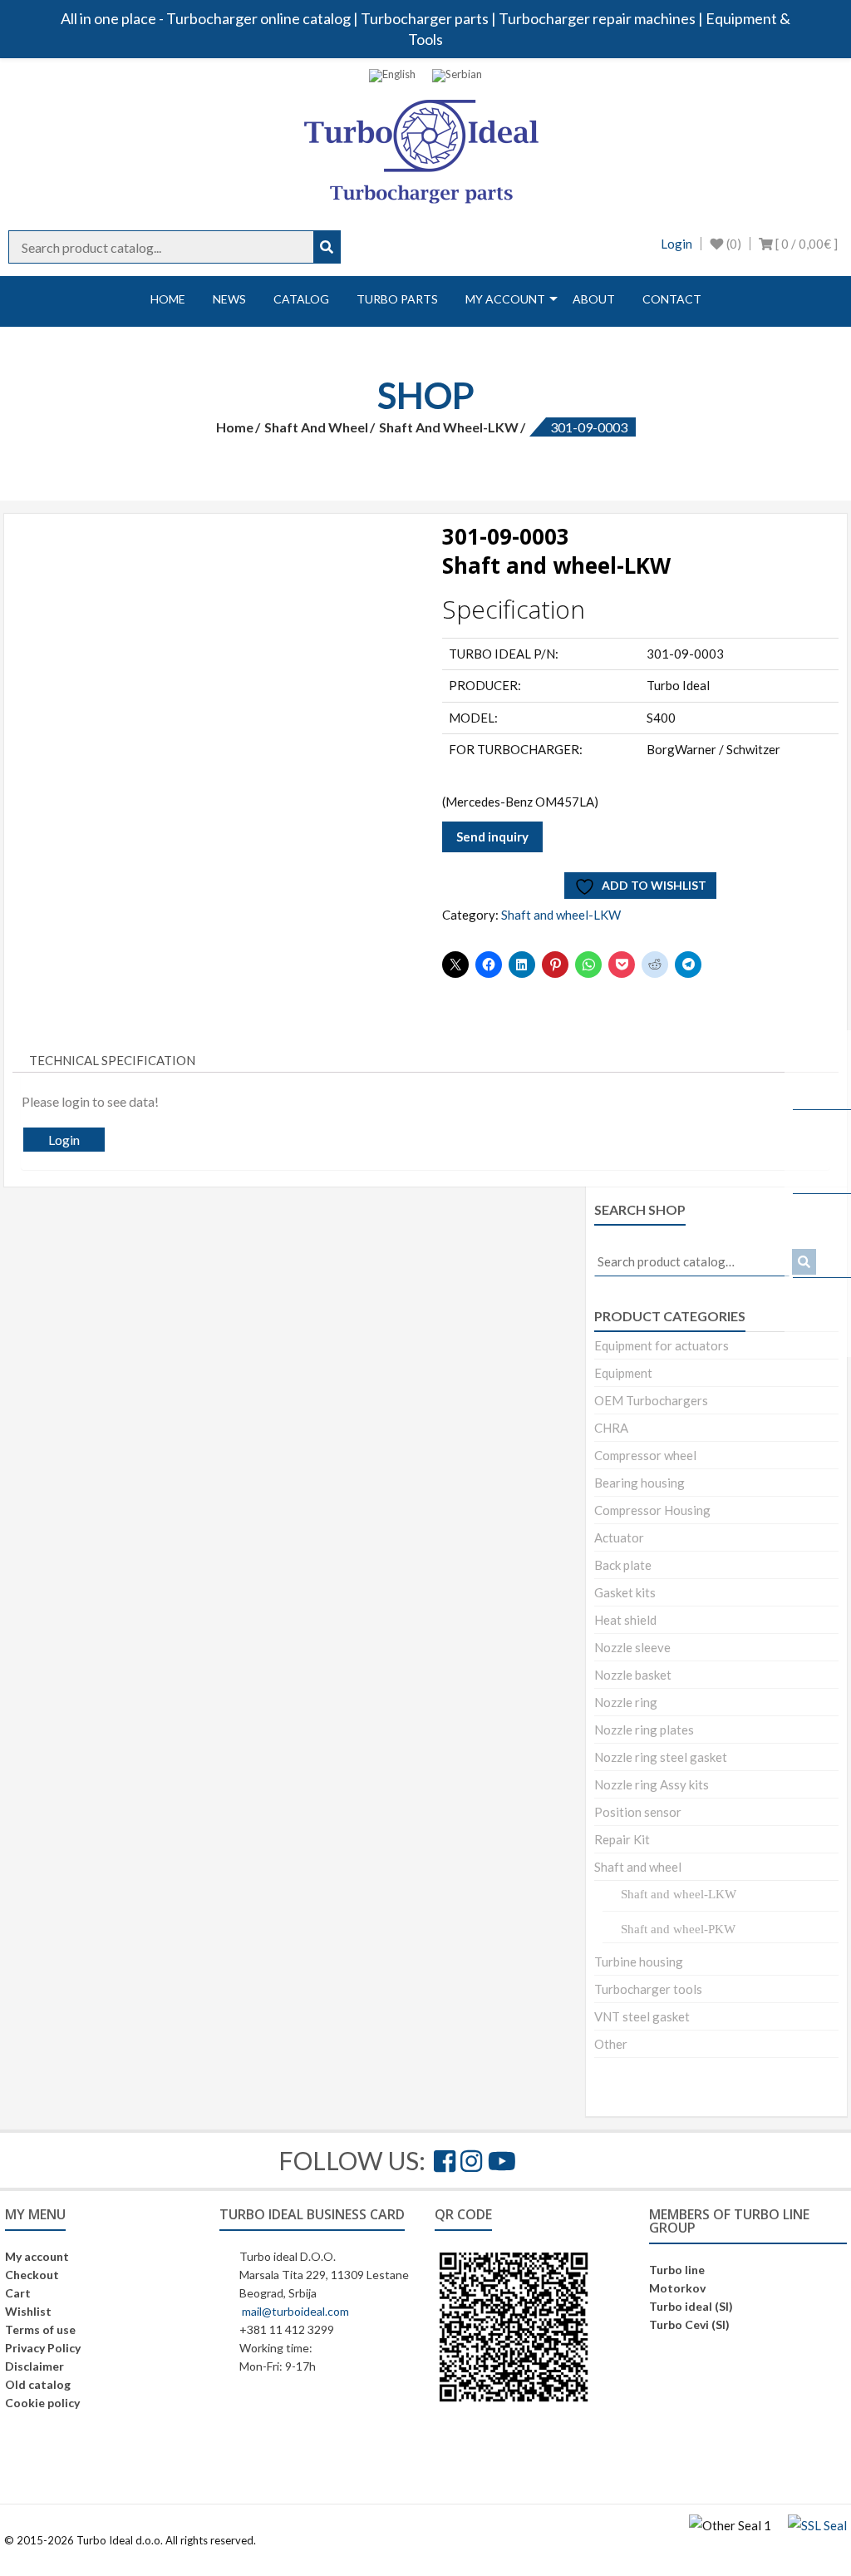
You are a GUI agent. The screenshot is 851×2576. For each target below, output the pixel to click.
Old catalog (38, 2384)
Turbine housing (639, 1962)
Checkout (32, 2275)
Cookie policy (42, 2403)
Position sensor (638, 1812)
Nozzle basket (633, 1675)
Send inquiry (492, 836)
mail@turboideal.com (295, 2311)
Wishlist (28, 2311)
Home (168, 299)
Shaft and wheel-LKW (449, 427)
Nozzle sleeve (632, 1647)
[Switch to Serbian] (457, 76)
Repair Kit (622, 1839)
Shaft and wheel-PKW (678, 1929)
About (594, 299)
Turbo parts (397, 299)
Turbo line (677, 2270)
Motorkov (677, 2288)
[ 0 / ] (805, 244)
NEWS (229, 299)
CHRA (611, 1428)
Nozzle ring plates (644, 1730)
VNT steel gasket (642, 2016)
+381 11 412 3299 (287, 2329)
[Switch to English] (392, 76)
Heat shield (625, 1620)
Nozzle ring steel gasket (661, 1757)
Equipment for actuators (662, 1345)
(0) (733, 244)
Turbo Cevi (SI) (689, 2324)
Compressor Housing (652, 1510)
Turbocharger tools (648, 1989)
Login (676, 244)
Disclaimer (34, 2366)
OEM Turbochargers (651, 1400)
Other (611, 2044)
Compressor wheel (645, 1455)
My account (505, 299)
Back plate (623, 1565)
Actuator (619, 1537)
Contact (672, 299)
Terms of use (40, 2329)
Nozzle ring (626, 1702)
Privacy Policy (43, 2348)
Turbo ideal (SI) (691, 2306)
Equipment (623, 1373)
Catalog (301, 299)
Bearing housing (639, 1483)
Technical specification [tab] (112, 1060)
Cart (18, 2293)
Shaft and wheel (316, 427)
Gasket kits (625, 1592)
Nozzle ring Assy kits (652, 1784)
